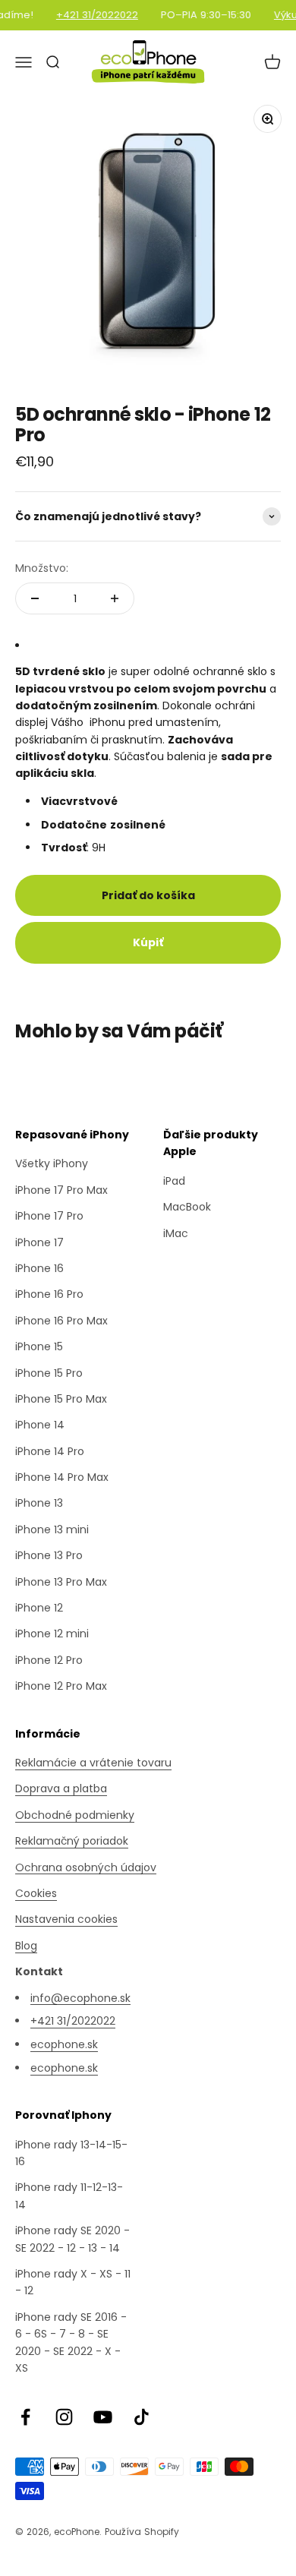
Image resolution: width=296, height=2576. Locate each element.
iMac (176, 1233)
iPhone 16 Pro (49, 1294)
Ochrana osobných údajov (86, 1867)
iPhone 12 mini (52, 1634)
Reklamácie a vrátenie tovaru (93, 1763)
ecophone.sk (64, 2044)
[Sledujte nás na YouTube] (103, 2417)
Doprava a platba (61, 1788)
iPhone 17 (39, 1242)
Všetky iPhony (52, 1163)
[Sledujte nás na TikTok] (142, 2417)
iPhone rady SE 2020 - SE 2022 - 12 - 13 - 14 (72, 2239)
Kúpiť (148, 942)
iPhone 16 (39, 1268)
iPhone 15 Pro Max (61, 1399)
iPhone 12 (39, 1608)
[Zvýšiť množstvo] (115, 598)
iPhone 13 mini (52, 1529)
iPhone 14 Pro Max (62, 1477)
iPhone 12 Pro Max (61, 1686)
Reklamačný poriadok (72, 1841)
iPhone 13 (39, 1503)
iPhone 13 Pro (49, 1555)
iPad (174, 1181)
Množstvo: (42, 568)
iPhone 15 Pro (49, 1373)
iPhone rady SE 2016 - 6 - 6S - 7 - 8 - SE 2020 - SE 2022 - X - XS (71, 2342)
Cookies (36, 1893)
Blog (26, 1946)
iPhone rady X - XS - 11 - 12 (73, 2282)
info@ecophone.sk (80, 1998)
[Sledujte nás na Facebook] (25, 2417)
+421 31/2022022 (92, 15)
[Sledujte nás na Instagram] (64, 2417)
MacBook (187, 1207)
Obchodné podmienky (75, 1815)
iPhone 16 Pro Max (61, 1321)
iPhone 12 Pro (49, 1660)
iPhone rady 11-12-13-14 (69, 2196)
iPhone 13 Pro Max (61, 1582)
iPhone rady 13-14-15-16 (71, 2153)
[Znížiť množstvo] (35, 598)
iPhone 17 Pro (49, 1216)
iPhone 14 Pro (50, 1451)
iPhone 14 (40, 1425)
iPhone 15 (39, 1346)
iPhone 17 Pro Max (61, 1190)
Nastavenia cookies (66, 1919)
